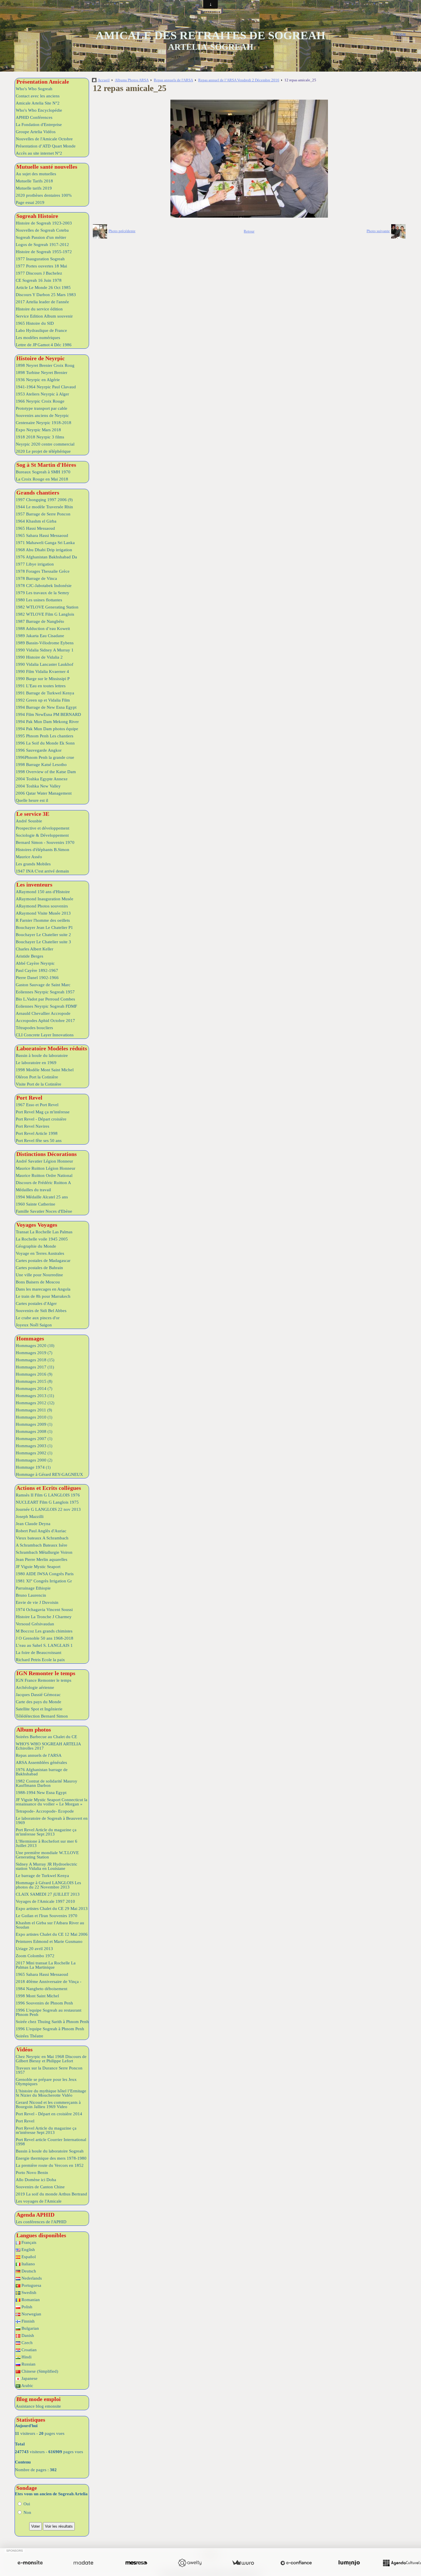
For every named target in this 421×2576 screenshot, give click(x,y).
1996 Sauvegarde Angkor (39, 750)
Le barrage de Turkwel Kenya (42, 1876)
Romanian (30, 2300)
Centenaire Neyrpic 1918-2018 (44, 423)
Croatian (28, 2350)
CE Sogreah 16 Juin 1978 (39, 280)
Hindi (26, 2357)
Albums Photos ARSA (132, 80)
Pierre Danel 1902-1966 (37, 978)
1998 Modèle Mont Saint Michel (45, 1070)
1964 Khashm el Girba (36, 521)
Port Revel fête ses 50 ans (39, 1141)
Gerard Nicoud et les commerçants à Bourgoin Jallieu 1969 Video (48, 2105)
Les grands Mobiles (33, 864)
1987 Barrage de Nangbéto (40, 621)
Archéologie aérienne (35, 1687)
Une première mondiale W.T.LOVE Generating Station (47, 1855)
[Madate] (83, 2563)
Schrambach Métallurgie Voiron (44, 1552)
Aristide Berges (29, 956)
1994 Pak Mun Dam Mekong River (47, 722)
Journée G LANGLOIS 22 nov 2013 (48, 1509)
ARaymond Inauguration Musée (45, 899)
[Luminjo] (349, 2563)
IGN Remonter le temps (46, 1673)
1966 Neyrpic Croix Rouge (40, 401)
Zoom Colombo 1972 (35, 1956)
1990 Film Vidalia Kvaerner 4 (42, 671)
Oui (26, 2504)
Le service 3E (33, 814)
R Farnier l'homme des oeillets (43, 920)
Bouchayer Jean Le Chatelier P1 (44, 927)
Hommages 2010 (34, 1417)
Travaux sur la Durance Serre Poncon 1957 (49, 2070)
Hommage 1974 (33, 1467)
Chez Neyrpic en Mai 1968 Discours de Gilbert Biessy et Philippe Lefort (51, 2059)
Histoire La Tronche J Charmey (44, 1617)
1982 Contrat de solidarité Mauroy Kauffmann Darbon (47, 1783)
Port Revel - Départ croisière (41, 1119)
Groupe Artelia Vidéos (36, 132)
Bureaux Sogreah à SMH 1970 (43, 472)
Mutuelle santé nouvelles (47, 167)
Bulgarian (30, 2328)
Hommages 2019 (34, 1353)
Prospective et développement (43, 828)
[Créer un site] (30, 2563)
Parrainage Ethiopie (33, 1588)
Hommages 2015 (34, 1381)
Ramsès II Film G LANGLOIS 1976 (48, 1495)
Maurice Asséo (29, 857)
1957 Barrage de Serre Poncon (43, 514)
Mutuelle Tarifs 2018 (34, 181)
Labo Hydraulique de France (41, 330)
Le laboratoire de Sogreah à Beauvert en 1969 (52, 1820)
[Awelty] (190, 2563)
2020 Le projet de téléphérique (43, 451)
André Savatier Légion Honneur (44, 1161)
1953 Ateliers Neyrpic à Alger (42, 394)
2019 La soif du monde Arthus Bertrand (51, 2194)
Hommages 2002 (34, 1453)
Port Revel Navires (33, 1126)
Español (28, 2257)
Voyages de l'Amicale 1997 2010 (45, 1901)
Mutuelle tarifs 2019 (34, 188)
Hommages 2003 (34, 1446)
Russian (28, 2364)
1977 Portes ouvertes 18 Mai (41, 266)
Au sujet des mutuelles (36, 174)
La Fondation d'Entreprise (39, 125)
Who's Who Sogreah (34, 89)
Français (28, 2242)
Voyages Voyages (37, 1225)
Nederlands (31, 2278)
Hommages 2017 (35, 1367)
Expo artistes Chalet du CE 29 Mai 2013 (52, 1909)
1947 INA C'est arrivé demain (42, 871)
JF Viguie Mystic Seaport (38, 1567)
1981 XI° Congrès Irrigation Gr (44, 1581)
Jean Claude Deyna (33, 1524)
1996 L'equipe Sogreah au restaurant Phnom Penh (49, 2012)
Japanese (29, 2378)
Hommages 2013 (35, 1396)
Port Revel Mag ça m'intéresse (43, 1112)
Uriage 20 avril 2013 (34, 1949)
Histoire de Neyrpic (41, 358)
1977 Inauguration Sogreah (40, 259)
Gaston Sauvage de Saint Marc (43, 985)
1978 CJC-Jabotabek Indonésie (44, 586)
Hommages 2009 (34, 1424)
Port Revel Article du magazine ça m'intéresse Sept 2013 (46, 1832)
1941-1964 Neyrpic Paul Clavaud (46, 387)
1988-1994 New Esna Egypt (41, 1793)
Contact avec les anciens (38, 96)
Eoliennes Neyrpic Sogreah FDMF (46, 1006)
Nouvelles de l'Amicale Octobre (44, 139)
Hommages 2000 (34, 1460)
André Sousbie (29, 821)
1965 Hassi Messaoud (35, 528)
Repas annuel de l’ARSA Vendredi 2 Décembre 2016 (239, 80)
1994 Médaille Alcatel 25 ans (42, 1197)
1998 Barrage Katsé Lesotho (41, 765)
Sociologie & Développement (42, 835)
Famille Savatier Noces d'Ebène (44, 1211)
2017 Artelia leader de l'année (42, 302)
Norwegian (31, 2314)
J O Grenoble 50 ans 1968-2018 (45, 1638)
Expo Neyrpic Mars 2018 (38, 430)
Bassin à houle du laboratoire (42, 1055)
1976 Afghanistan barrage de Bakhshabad (42, 1772)
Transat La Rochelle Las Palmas (44, 1232)
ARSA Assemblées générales (41, 1762)
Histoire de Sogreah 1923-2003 (44, 223)
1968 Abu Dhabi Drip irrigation (44, 550)
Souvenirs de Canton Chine (40, 2187)
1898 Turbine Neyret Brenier (42, 373)
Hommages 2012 (35, 1403)
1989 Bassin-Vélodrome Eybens (45, 643)
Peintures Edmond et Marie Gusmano (49, 1941)
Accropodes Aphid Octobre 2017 (45, 1021)
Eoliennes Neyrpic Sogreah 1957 (45, 992)
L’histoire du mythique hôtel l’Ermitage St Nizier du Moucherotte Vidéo (51, 2093)
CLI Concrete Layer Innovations (45, 1035)
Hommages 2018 (35, 1360)
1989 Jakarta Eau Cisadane (40, 636)
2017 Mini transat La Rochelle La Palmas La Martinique (46, 1965)
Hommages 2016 (34, 1374)
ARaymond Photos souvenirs (42, 906)
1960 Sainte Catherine (36, 1204)
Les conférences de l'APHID (41, 2222)
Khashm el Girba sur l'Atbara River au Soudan (50, 1925)
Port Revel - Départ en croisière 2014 (49, 2114)
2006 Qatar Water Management (44, 793)
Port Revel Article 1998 (37, 1133)
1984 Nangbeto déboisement (42, 1989)
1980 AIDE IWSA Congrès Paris (45, 1574)
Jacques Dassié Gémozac (38, 1695)
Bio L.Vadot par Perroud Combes (45, 999)
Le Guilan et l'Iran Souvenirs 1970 (47, 1916)
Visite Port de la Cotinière (39, 1084)
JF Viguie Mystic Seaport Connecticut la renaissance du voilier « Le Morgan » (52, 1802)
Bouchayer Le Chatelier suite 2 (43, 935)
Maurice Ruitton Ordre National (44, 1175)
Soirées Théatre (29, 2036)
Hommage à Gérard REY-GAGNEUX (49, 1474)
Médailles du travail (33, 1190)
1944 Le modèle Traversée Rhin (44, 507)
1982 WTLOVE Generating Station (47, 607)
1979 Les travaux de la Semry (43, 593)
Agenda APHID (35, 2215)
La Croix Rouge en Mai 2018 (42, 479)
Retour (249, 231)
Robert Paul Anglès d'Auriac (41, 1531)
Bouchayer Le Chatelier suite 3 (43, 942)
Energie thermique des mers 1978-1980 (51, 2158)
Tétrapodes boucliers (34, 1028)
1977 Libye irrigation (35, 564)
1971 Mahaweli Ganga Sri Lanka (45, 543)
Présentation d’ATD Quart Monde (46, 146)
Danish (27, 2335)
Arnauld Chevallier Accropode (43, 1013)
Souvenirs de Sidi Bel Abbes (41, 1311)
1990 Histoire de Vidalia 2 (39, 657)
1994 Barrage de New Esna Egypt (46, 707)
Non (27, 2512)
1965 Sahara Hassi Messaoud (42, 535)
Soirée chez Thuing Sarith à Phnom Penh (52, 2022)
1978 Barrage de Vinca (36, 578)
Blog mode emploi (39, 2399)
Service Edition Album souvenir (44, 316)
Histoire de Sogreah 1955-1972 (44, 252)
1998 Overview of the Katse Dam (46, 772)
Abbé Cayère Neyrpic (35, 963)
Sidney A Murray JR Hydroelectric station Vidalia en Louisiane (47, 1866)
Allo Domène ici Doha (36, 2180)
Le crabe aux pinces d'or (38, 1318)
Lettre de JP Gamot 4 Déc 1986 (44, 345)
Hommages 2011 (34, 1410)
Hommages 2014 (34, 1389)
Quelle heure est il (32, 800)
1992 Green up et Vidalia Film (43, 700)
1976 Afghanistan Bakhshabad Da (46, 557)
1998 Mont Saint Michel (37, 1996)
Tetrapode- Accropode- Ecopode (45, 1811)
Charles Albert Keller (35, 949)
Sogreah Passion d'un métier (41, 237)
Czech (26, 2343)
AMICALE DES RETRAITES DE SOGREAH (210, 35)
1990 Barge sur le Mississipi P (43, 679)
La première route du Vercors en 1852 (50, 2165)
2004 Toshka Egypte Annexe (42, 779)
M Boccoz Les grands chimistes (44, 1631)
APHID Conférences (34, 117)
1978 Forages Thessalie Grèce (43, 571)
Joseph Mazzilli (30, 1517)
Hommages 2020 (35, 1346)
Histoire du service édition (39, 309)
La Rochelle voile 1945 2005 (42, 1239)
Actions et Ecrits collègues (49, 1488)
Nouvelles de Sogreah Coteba (42, 230)
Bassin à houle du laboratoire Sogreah (50, 2151)
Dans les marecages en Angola (43, 1289)
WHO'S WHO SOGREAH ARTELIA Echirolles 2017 (48, 1746)
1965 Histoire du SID (35, 323)
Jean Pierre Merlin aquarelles (42, 1559)
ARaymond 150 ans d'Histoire (43, 892)
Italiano (28, 2264)
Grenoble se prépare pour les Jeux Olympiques (46, 2082)
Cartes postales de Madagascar (43, 1261)
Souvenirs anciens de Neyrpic (42, 415)
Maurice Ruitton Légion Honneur (46, 1168)
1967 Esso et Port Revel (37, 1105)
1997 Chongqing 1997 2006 (44, 500)
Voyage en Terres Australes (40, 1253)
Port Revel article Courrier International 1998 (51, 2142)
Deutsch (28, 2271)
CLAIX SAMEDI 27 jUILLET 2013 (48, 1894)
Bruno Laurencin (31, 1595)
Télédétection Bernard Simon (42, 1716)
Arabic (27, 2386)
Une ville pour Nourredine (39, 1275)
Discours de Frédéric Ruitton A (43, 1183)
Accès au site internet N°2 (39, 153)
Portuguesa (31, 2285)
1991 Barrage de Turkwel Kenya (45, 693)
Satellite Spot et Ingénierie (39, 1709)
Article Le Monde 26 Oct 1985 (43, 287)
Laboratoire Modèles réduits (52, 1048)
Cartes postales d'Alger (36, 1303)
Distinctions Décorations (47, 1154)
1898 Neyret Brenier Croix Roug (45, 365)
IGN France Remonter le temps (44, 1680)
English (28, 2250)
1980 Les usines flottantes (39, 600)
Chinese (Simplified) (39, 2371)
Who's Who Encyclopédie (39, 110)
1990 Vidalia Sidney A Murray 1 (45, 650)
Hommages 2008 (34, 1431)
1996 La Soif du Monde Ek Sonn (45, 743)
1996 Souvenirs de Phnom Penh (44, 2003)
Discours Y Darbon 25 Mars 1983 (46, 295)
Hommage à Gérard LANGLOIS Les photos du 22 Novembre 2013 (48, 1885)
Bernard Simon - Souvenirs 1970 (45, 842)
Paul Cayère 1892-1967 (37, 970)
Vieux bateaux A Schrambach (42, 1538)
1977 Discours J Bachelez (39, 273)
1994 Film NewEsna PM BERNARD (48, 714)
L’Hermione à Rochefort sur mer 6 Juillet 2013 (47, 1843)
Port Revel (29, 1098)
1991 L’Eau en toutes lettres (41, 686)
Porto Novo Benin (32, 2173)
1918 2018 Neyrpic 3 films (40, 437)
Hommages (30, 1338)
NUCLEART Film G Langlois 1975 (47, 1502)
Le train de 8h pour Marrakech (43, 1296)
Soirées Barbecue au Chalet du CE (46, 1737)
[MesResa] (136, 2563)
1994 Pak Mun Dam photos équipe (47, 729)
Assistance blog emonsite (38, 2406)
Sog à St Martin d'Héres (46, 465)
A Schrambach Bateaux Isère (42, 1545)
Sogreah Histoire (37, 216)
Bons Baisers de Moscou (38, 1282)
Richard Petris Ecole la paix (40, 1660)
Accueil (104, 80)
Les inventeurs (34, 885)
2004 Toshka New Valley (38, 786)
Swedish (28, 2293)
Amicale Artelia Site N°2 (38, 103)
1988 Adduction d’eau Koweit (43, 629)
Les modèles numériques (38, 338)
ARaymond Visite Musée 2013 (43, 913)
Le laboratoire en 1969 (36, 1063)
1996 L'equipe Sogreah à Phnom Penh (50, 2029)
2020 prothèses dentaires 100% (44, 195)
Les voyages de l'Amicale (39, 2201)
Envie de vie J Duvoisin (37, 1602)
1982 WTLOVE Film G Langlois (45, 614)
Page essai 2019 (30, 202)
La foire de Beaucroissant (39, 1653)
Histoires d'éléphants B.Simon (43, 850)
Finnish (27, 2321)
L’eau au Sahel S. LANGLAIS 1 (44, 1645)
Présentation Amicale (43, 82)
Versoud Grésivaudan (35, 1624)
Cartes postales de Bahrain (39, 1268)
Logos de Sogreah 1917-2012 (42, 245)
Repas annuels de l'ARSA (39, 1755)
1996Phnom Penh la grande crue (45, 757)
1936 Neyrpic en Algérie (38, 380)
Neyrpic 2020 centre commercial (45, 444)
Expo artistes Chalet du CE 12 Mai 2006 (52, 1934)
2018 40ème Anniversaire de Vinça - (49, 1982)
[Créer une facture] (243, 2563)
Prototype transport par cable (42, 408)
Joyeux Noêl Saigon (34, 1325)
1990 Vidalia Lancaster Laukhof (45, 664)
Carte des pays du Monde (39, 1702)
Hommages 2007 (34, 1439)
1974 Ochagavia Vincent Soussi (44, 1610)
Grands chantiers (38, 493)
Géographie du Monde (36, 1246)
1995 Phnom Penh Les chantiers (45, 736)
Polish (26, 2307)
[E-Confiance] (296, 2563)
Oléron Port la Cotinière (37, 1077)
